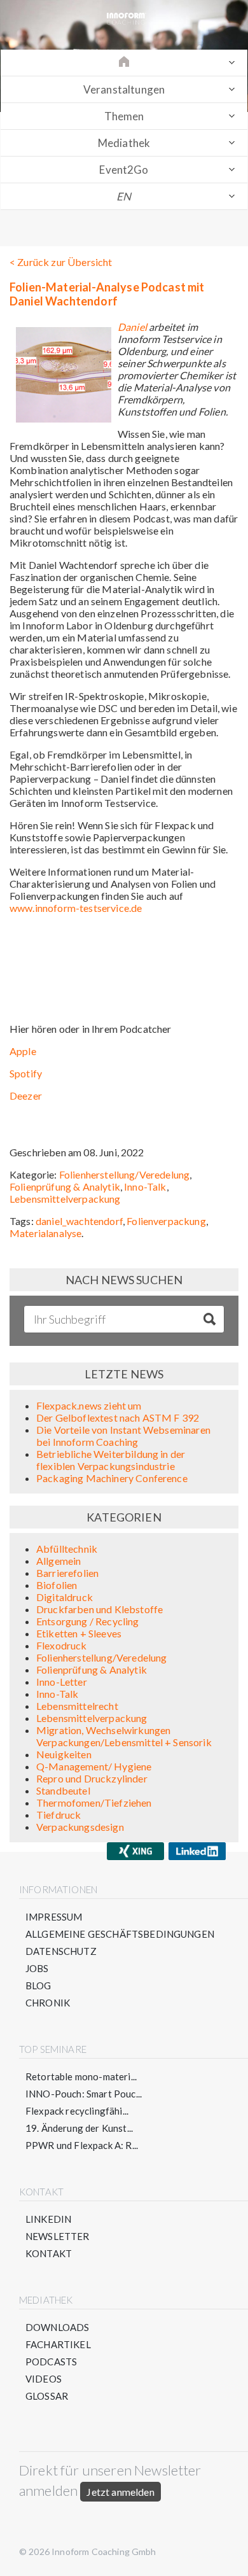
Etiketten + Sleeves (79, 1633)
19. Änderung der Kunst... (79, 2128)
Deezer (26, 1095)
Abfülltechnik (67, 1549)
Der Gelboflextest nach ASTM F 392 (118, 1417)
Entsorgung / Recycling (88, 1621)
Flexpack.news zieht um (89, 1405)
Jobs (37, 1968)
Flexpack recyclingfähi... (77, 2111)
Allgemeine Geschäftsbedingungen (120, 1934)
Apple (23, 1051)
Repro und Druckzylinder (92, 1778)
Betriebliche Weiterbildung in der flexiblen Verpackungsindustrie (111, 1460)
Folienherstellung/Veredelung (124, 1174)
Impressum (54, 1917)
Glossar (47, 2396)
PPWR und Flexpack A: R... (82, 2145)
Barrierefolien (67, 1573)
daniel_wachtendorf (79, 1221)
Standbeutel (63, 1790)
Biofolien (57, 1585)
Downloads (57, 2327)
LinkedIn (48, 2219)
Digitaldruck (65, 1597)
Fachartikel (58, 2344)
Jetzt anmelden (120, 2492)
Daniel (133, 327)
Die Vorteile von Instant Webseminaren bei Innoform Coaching (123, 1436)
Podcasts (51, 2362)
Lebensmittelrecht (77, 1706)
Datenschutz (61, 1951)
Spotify (26, 1073)
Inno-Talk (145, 1186)
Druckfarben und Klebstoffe (100, 1609)
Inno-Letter (62, 1682)
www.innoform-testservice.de (76, 908)
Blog (38, 1985)
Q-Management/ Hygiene (94, 1766)
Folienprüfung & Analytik (65, 1186)
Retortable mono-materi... (81, 2076)
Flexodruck (62, 1645)
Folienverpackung (166, 1221)
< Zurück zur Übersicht (61, 262)
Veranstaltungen (124, 89)
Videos (44, 2379)
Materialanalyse (45, 1233)
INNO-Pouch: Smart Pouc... (84, 2094)
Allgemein (59, 1561)
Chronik (48, 2003)
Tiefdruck (59, 1815)
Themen (124, 116)
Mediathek (124, 143)
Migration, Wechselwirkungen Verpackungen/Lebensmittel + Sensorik (124, 1736)
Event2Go (124, 170)
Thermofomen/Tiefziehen (94, 1802)
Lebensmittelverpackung (65, 1199)
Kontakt (49, 2253)
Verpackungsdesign (80, 1827)
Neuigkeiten (64, 1754)
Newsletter (58, 2236)
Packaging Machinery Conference (112, 1478)
